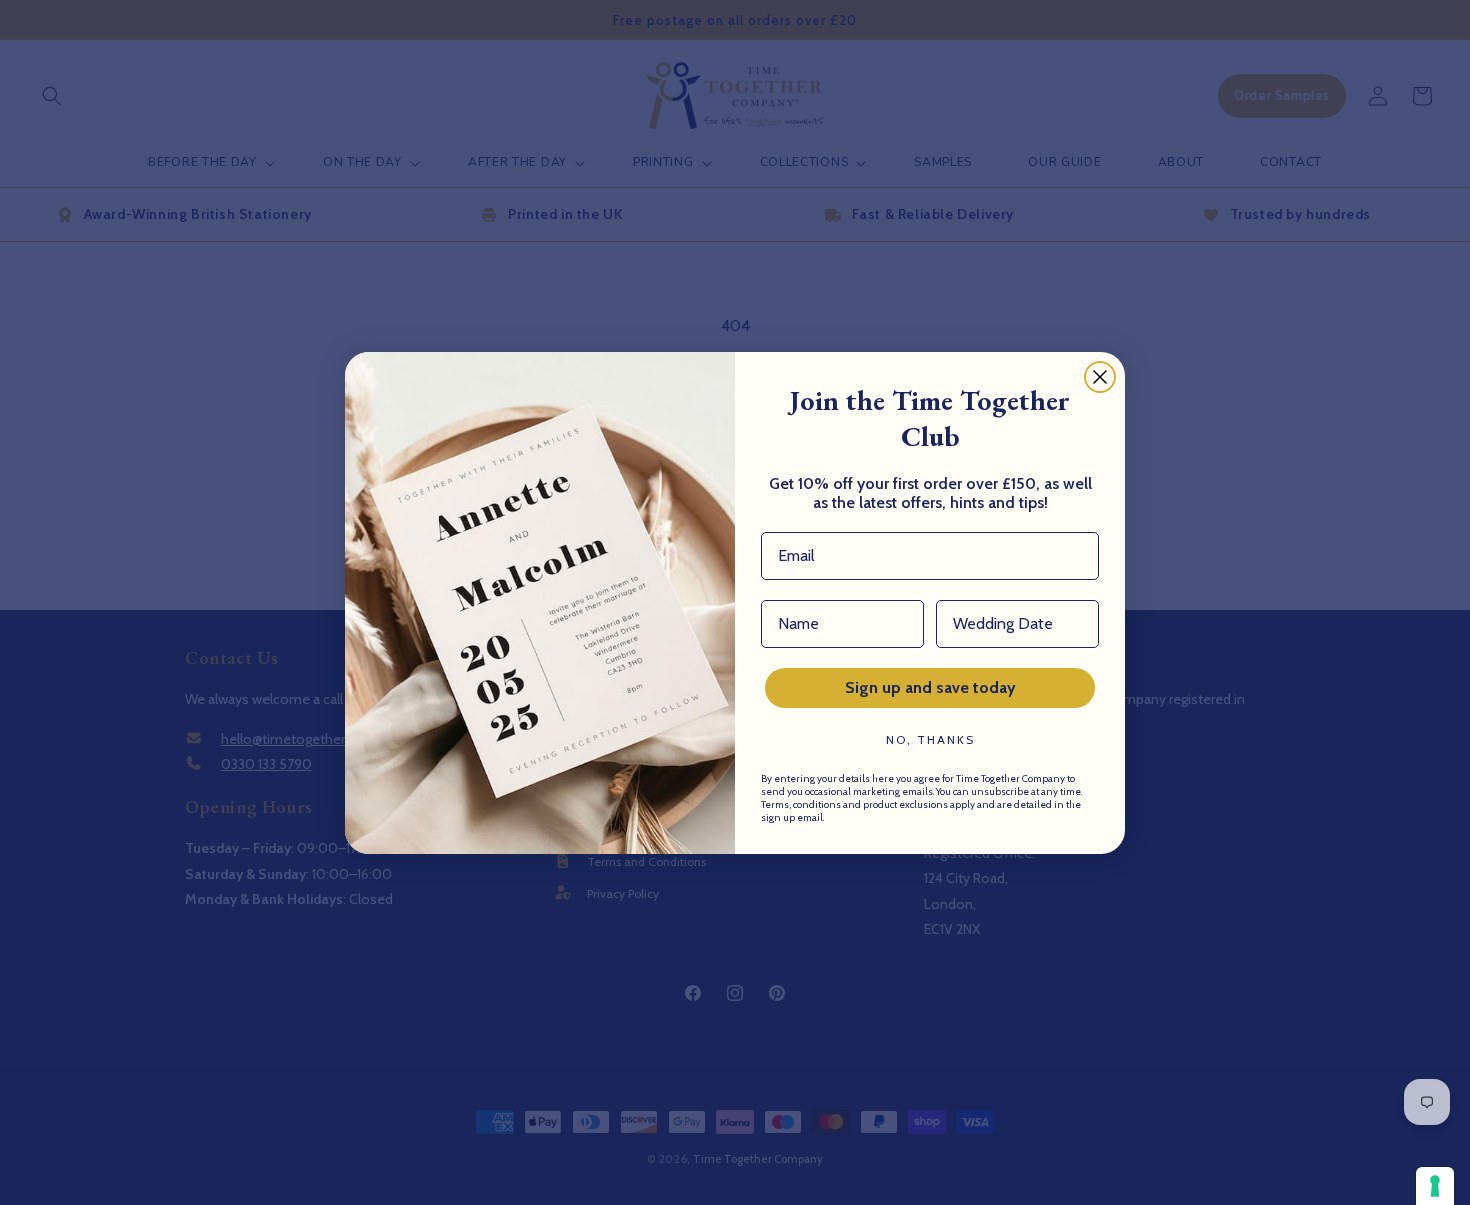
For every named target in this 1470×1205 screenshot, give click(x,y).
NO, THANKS (930, 739)
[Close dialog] (1100, 377)
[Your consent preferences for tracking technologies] (1435, 1186)
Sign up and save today (930, 687)
